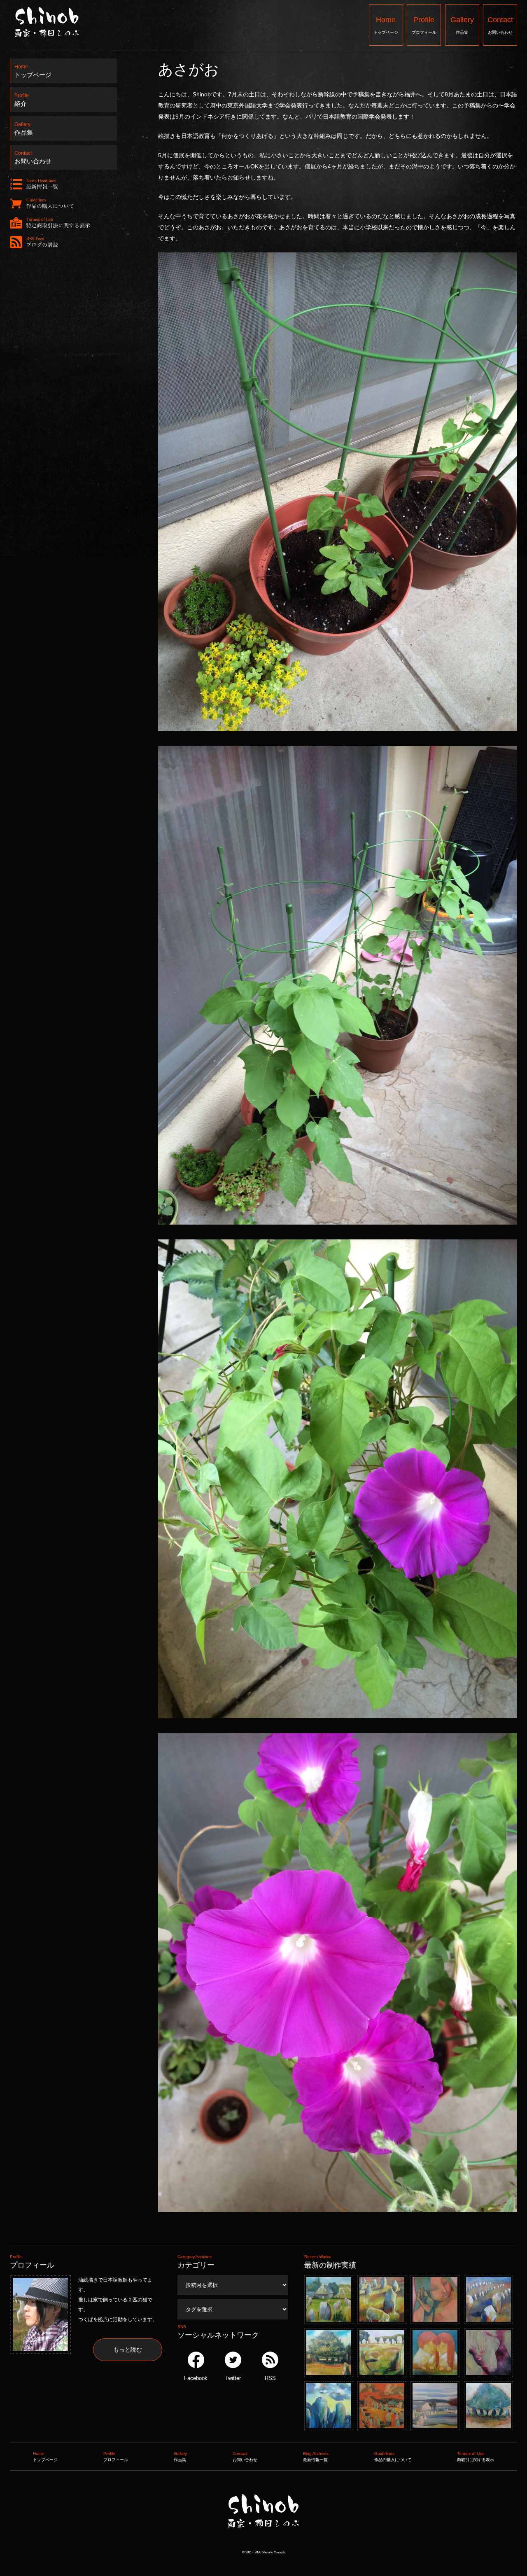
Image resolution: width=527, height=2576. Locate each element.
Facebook (196, 2378)
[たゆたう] (435, 2406)
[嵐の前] (489, 2299)
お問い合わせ (500, 25)
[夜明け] (329, 2406)
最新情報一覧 (316, 2457)
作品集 (462, 25)
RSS (270, 2378)
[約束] (435, 2353)
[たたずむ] (382, 2406)
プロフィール (424, 25)
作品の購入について (393, 2457)
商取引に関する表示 (476, 2457)
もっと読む (128, 2350)
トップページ (386, 25)
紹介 (22, 98)
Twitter (233, 2378)
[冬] (382, 2353)
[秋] (382, 2299)
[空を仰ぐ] (489, 2353)
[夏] (329, 2299)
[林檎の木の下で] (489, 2406)
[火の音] (435, 2299)
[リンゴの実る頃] (329, 2353)
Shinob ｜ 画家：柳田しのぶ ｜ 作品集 (262, 2544)
